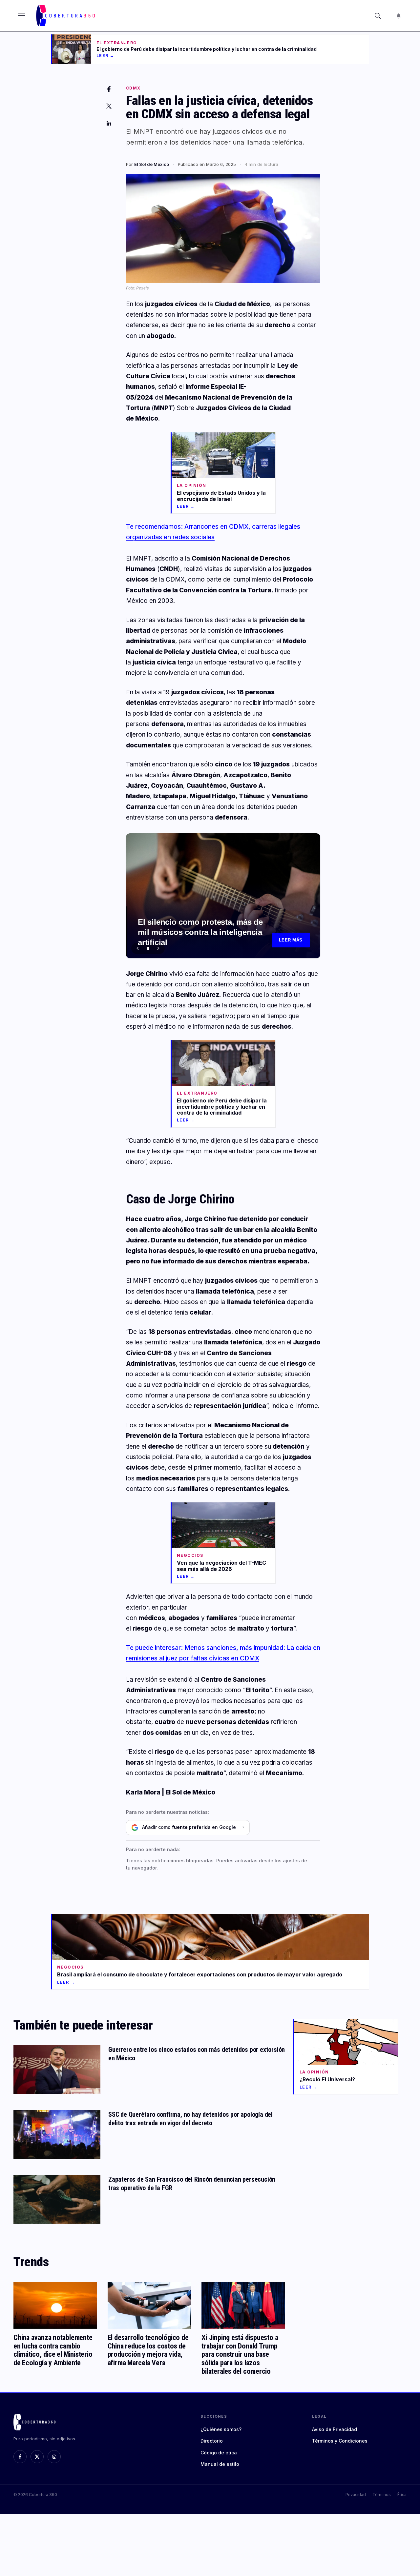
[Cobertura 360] (66, 16)
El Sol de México (152, 164)
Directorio (212, 2441)
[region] (223, 896)
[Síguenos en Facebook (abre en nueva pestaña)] (20, 2457)
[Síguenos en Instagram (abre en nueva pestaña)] (54, 2457)
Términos (382, 2495)
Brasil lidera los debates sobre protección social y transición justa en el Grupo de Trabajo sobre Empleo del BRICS (203, 934)
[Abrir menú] (21, 16)
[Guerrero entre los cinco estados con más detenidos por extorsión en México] (57, 2070)
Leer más (291, 940)
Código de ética (219, 2453)
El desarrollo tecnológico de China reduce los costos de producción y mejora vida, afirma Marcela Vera (148, 2350)
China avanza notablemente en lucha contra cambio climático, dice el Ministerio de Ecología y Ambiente (53, 2350)
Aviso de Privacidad (335, 2429)
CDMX (133, 88)
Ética (402, 2495)
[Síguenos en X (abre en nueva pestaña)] (37, 2457)
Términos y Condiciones (340, 2441)
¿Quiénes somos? (221, 2429)
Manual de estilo (220, 2464)
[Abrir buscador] (378, 16)
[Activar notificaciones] (399, 16)
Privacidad (356, 2495)
